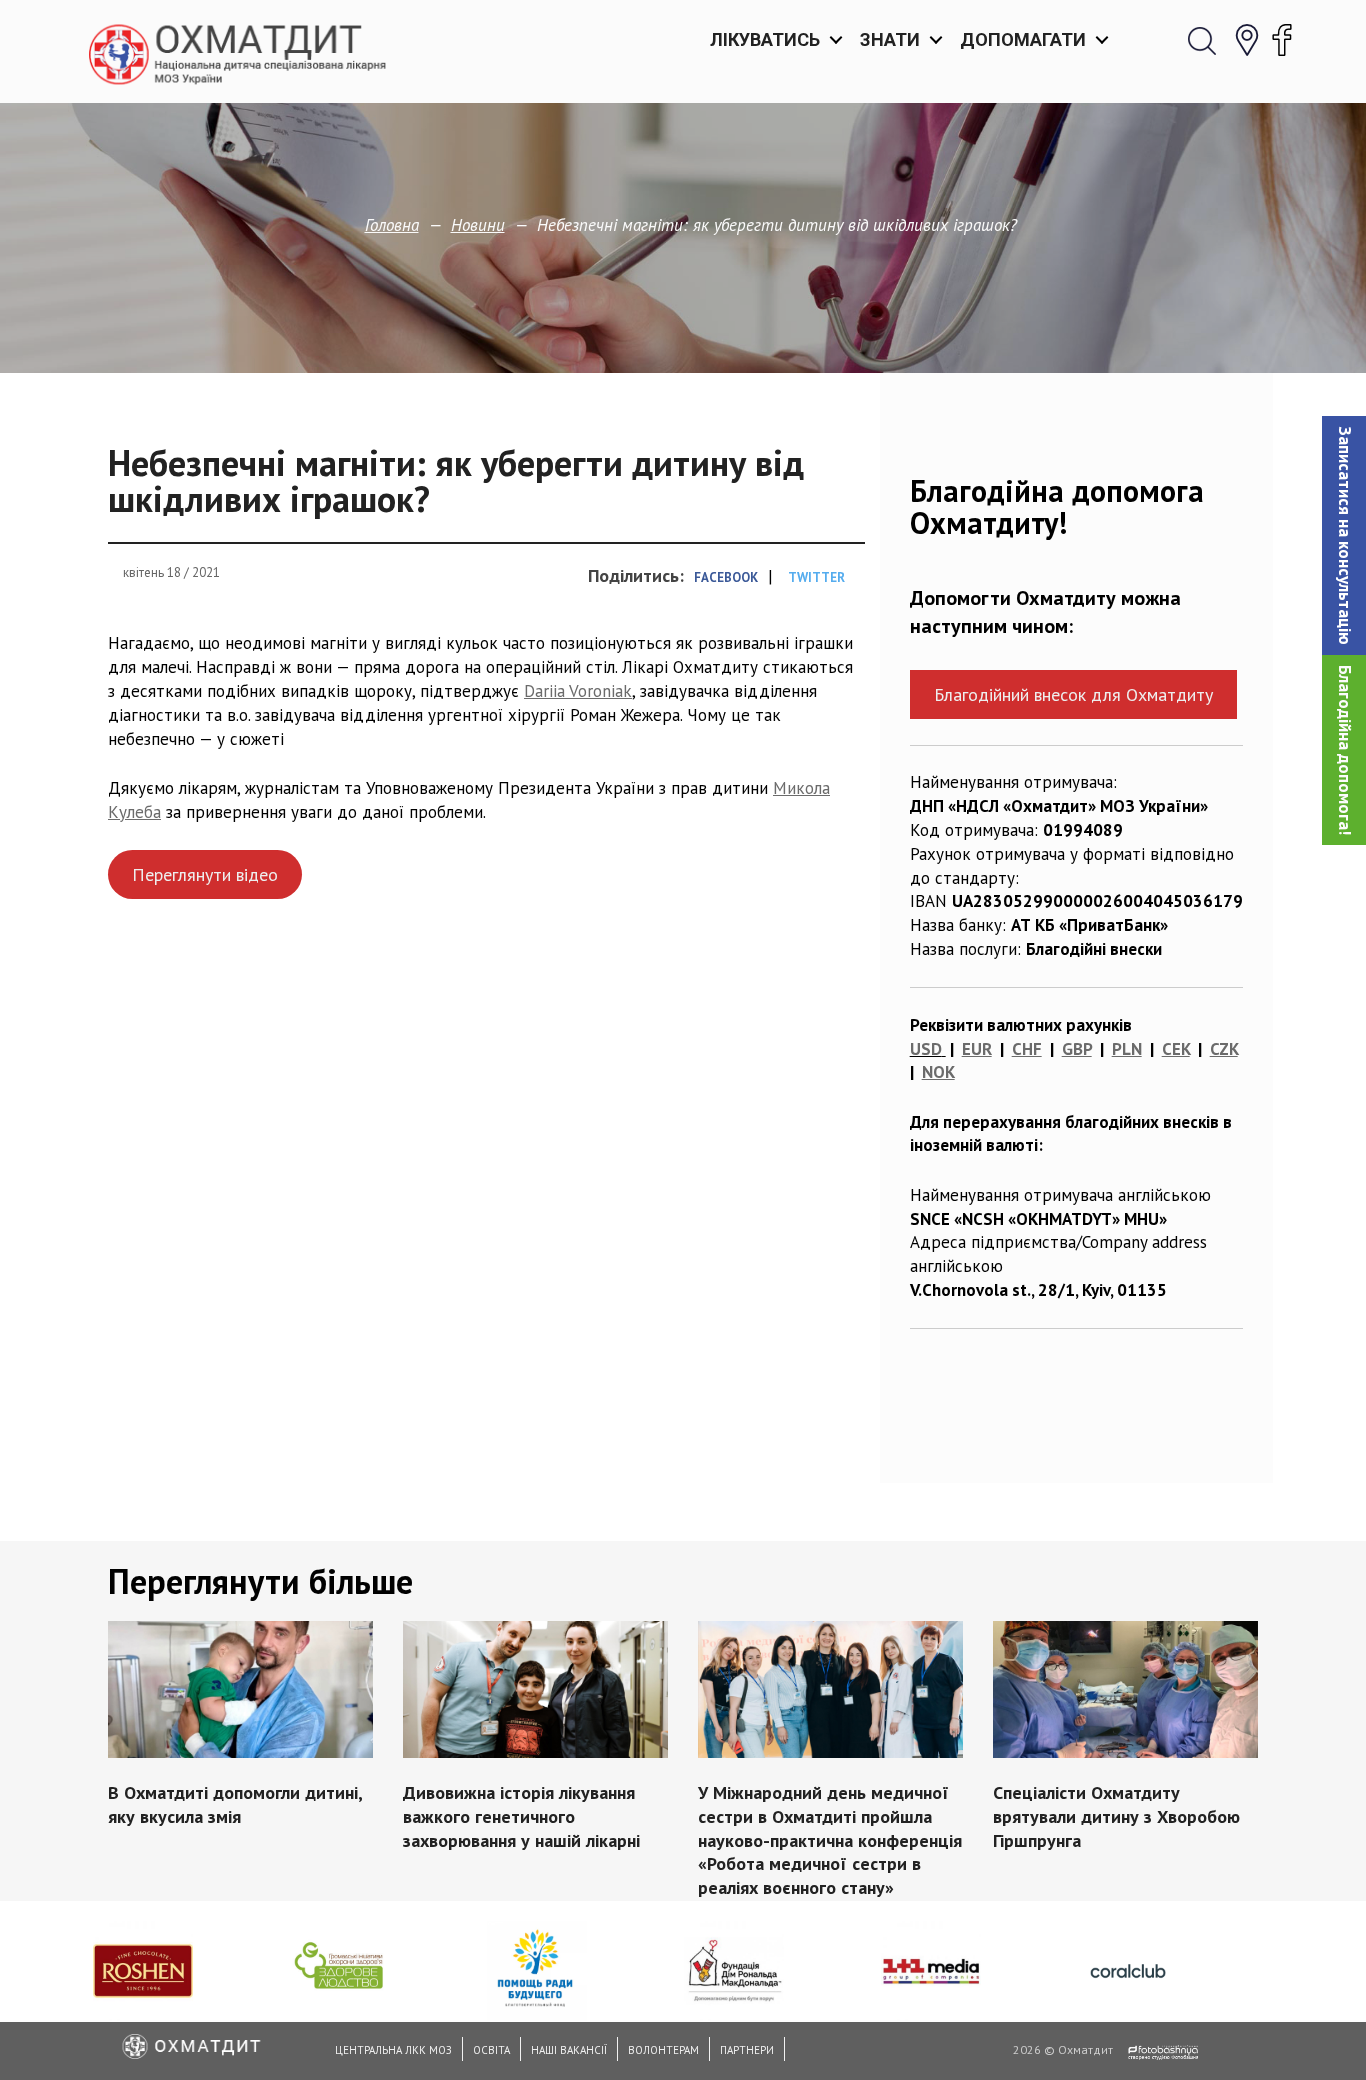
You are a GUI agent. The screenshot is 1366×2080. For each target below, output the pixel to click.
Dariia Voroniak (578, 691)
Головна (392, 225)
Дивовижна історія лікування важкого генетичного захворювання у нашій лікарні (521, 1816)
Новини (478, 225)
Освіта (491, 2050)
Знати (890, 39)
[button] (1344, 535)
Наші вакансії (569, 2050)
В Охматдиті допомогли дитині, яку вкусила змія (235, 1804)
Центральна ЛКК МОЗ (393, 2050)
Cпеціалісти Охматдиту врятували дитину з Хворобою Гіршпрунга (1116, 1816)
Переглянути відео (205, 874)
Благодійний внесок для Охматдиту (1073, 694)
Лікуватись (765, 39)
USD (926, 1049)
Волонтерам (663, 2050)
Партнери (747, 2050)
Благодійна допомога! (1345, 750)
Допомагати (1023, 39)
